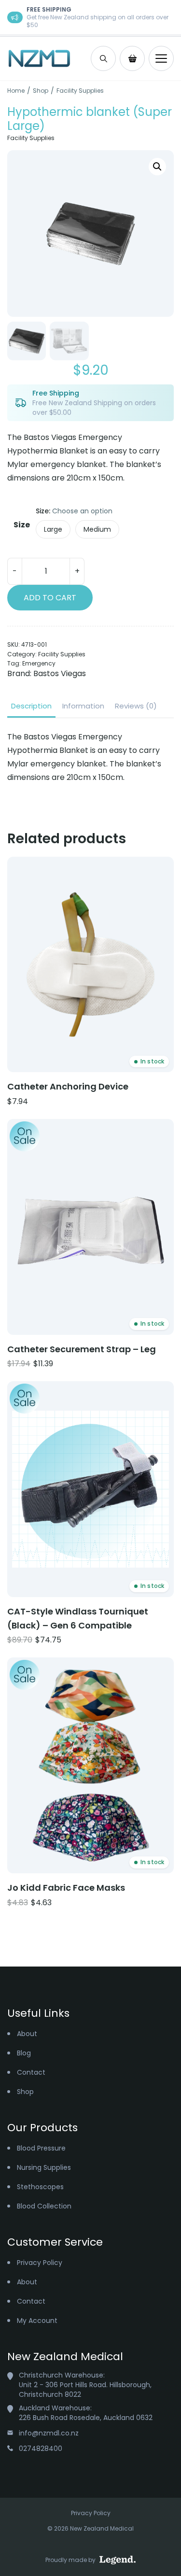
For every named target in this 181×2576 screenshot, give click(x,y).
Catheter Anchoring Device (68, 1086)
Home (16, 91)
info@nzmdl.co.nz (49, 2433)
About (27, 2034)
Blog (24, 2053)
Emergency (39, 663)
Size (22, 525)
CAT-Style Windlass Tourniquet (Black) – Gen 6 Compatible (78, 1618)
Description (31, 706)
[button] (157, 167)
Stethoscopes (40, 2187)
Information (83, 706)
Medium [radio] (97, 529)
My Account (37, 2321)
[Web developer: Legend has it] (118, 2560)
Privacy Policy (40, 2263)
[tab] (31, 706)
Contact (31, 2072)
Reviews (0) (136, 706)
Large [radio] (53, 529)
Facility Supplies (80, 91)
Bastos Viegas (60, 673)
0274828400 (41, 2449)
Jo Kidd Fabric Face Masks (66, 1888)
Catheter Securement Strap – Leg (82, 1349)
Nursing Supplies (44, 2167)
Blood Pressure (41, 2148)
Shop (41, 91)
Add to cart (50, 598)
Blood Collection (44, 2206)
